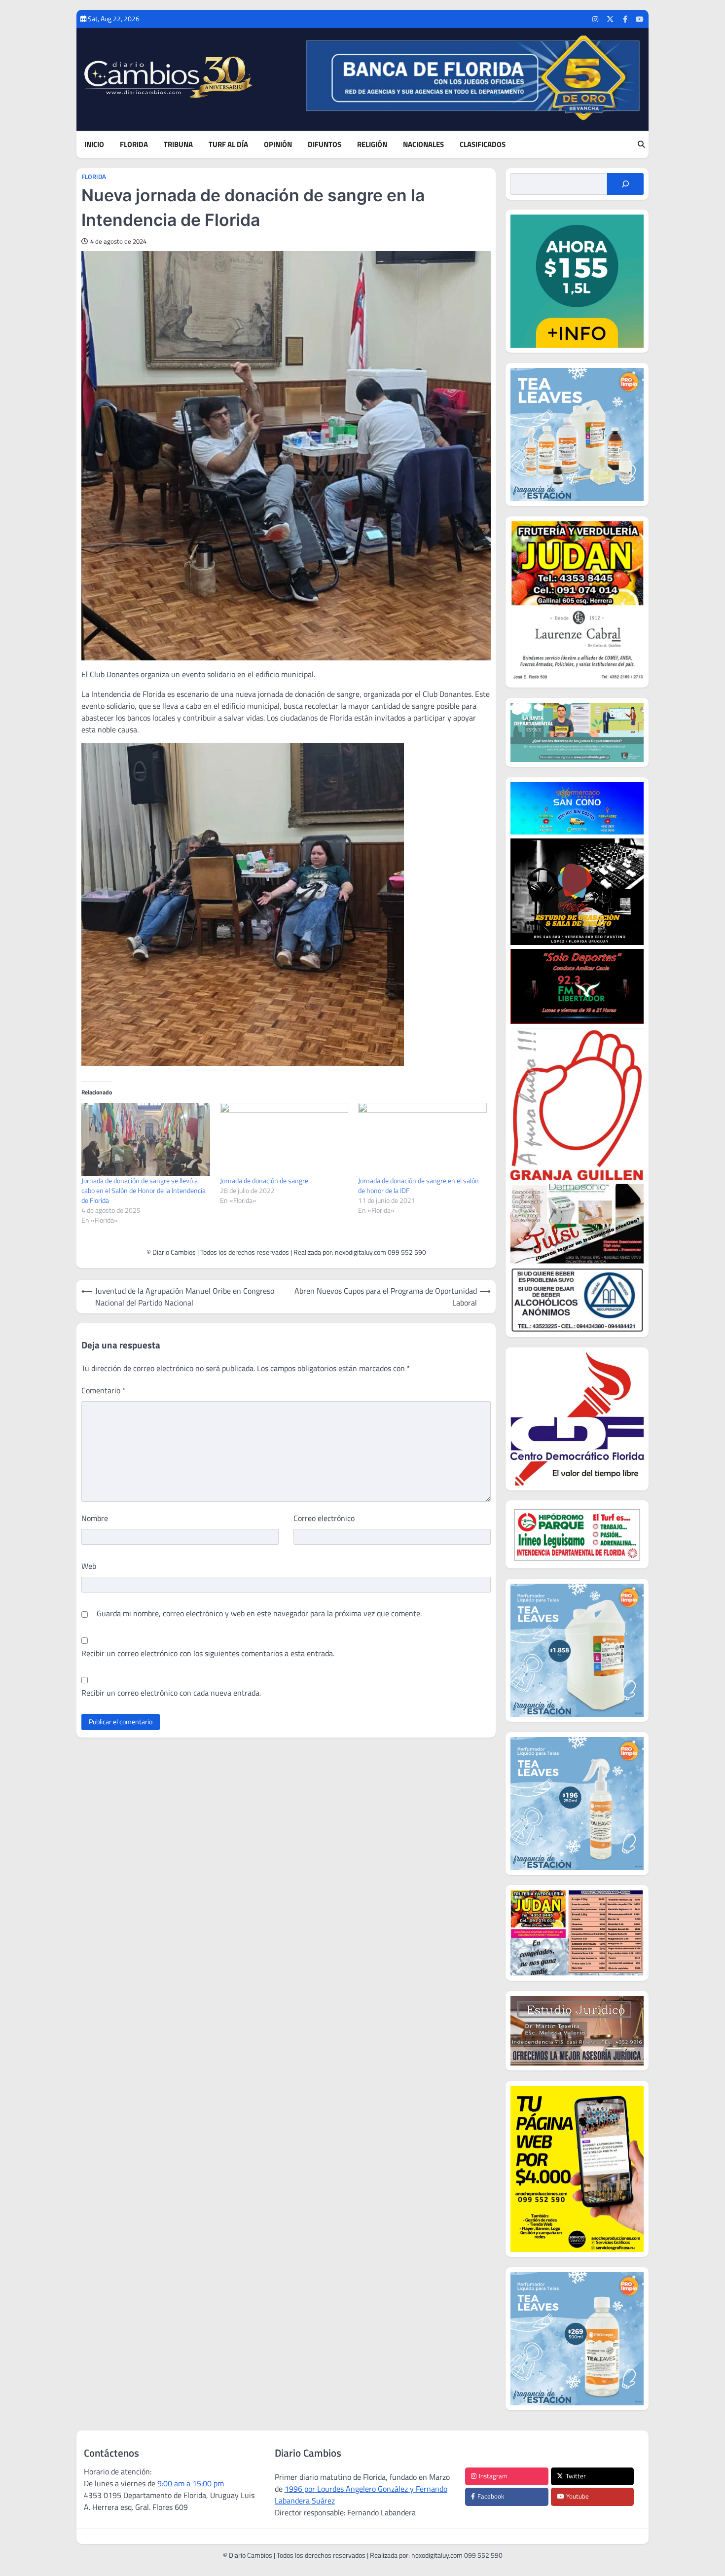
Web (89, 1566)
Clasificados (483, 145)
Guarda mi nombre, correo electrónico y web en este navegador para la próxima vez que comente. (259, 1613)
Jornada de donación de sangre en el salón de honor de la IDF (418, 1185)
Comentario (104, 1390)
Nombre (95, 1518)
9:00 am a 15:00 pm (191, 2483)
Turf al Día (228, 145)
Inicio (94, 145)
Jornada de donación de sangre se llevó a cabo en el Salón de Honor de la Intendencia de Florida (144, 1190)
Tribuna (178, 145)
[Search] (641, 145)
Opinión (278, 145)
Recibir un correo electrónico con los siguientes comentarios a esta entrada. (208, 1653)
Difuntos (325, 145)
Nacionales (423, 145)
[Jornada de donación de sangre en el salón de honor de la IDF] (422, 1140)
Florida (134, 145)
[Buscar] (625, 184)
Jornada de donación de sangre (264, 1180)
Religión (372, 145)
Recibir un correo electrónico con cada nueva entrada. (171, 1693)
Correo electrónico (324, 1518)
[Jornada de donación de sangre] (284, 1140)
